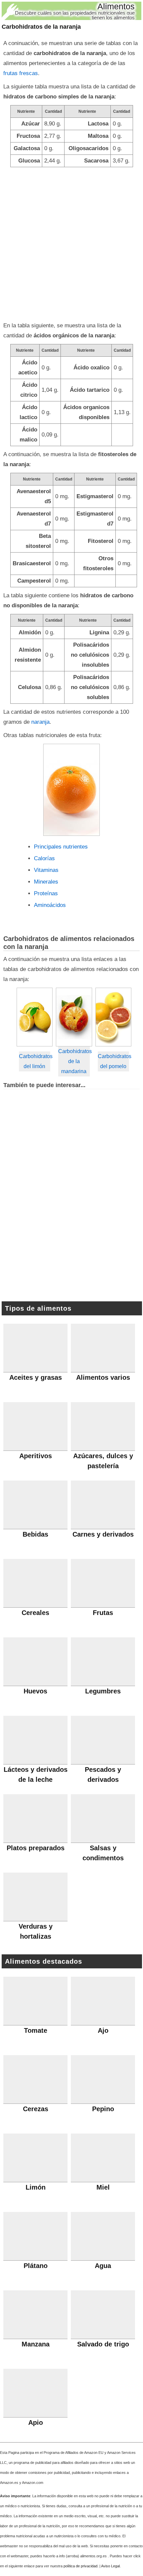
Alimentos (116, 6)
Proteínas (46, 893)
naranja (40, 722)
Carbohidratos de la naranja (41, 27)
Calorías (44, 858)
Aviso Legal (110, 2566)
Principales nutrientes (61, 847)
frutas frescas (21, 73)
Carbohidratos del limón (35, 1061)
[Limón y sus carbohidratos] (35, 1017)
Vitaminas (46, 870)
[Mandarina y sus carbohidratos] (74, 1017)
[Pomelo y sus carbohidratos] (114, 1017)
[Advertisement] (71, 242)
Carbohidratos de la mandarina (74, 1061)
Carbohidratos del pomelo (114, 1061)
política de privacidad (80, 2566)
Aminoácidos (50, 905)
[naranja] (71, 790)
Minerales (46, 882)
